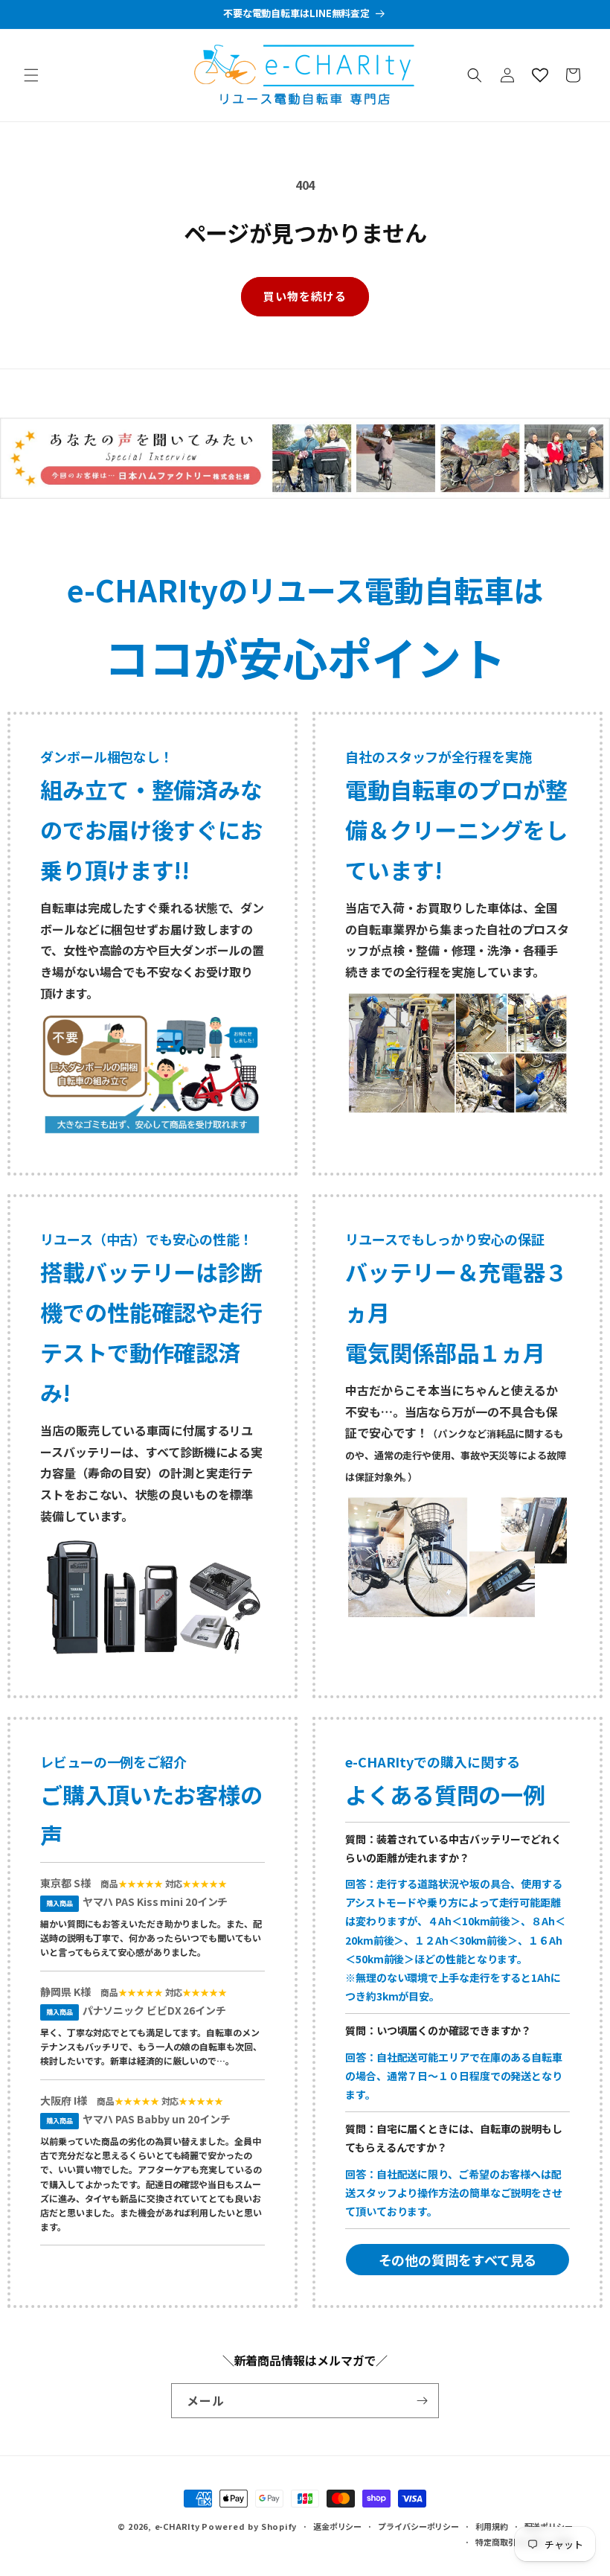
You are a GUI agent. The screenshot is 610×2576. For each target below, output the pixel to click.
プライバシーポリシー (418, 2526)
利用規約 (492, 2526)
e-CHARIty (177, 2526)
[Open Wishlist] (540, 75)
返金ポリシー (337, 2526)
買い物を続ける (305, 296)
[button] (31, 75)
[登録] (422, 2401)
